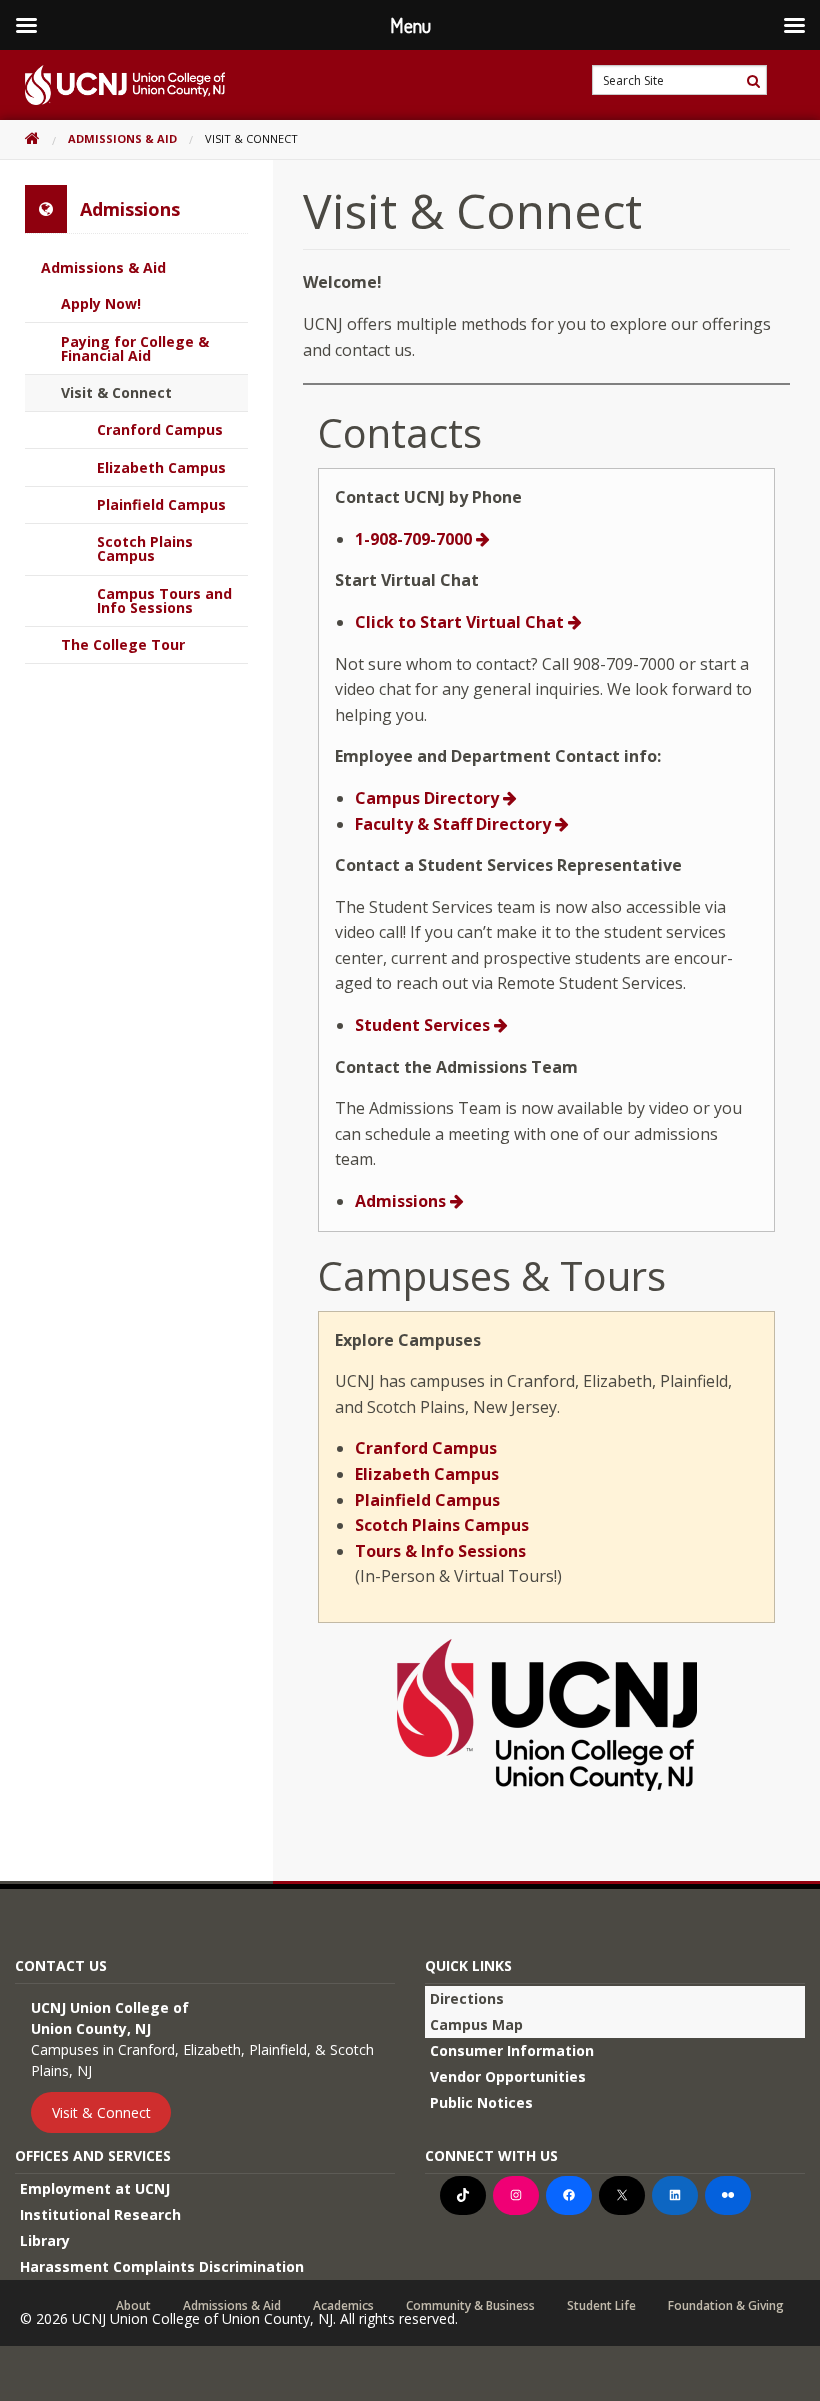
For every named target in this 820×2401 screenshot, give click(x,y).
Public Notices (481, 2102)
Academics (343, 2306)
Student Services (424, 1025)
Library (45, 2240)
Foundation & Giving (726, 2306)
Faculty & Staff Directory (455, 824)
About (133, 2306)
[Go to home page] (112, 85)
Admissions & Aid (122, 138)
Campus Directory (429, 798)
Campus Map (476, 2024)
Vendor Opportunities (508, 2076)
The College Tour (123, 644)
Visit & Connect (116, 392)
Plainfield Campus (427, 1500)
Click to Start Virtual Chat (461, 622)
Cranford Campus (426, 1448)
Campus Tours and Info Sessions (164, 600)
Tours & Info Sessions (440, 1551)
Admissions (402, 1201)
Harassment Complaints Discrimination (162, 2266)
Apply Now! (101, 303)
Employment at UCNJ (95, 2188)
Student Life (601, 2306)
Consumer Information (512, 2050)
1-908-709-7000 (415, 539)
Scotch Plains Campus (442, 1525)
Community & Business (470, 2306)
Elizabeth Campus (427, 1474)
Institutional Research (100, 2214)
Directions (467, 1998)
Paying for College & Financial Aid (135, 348)
